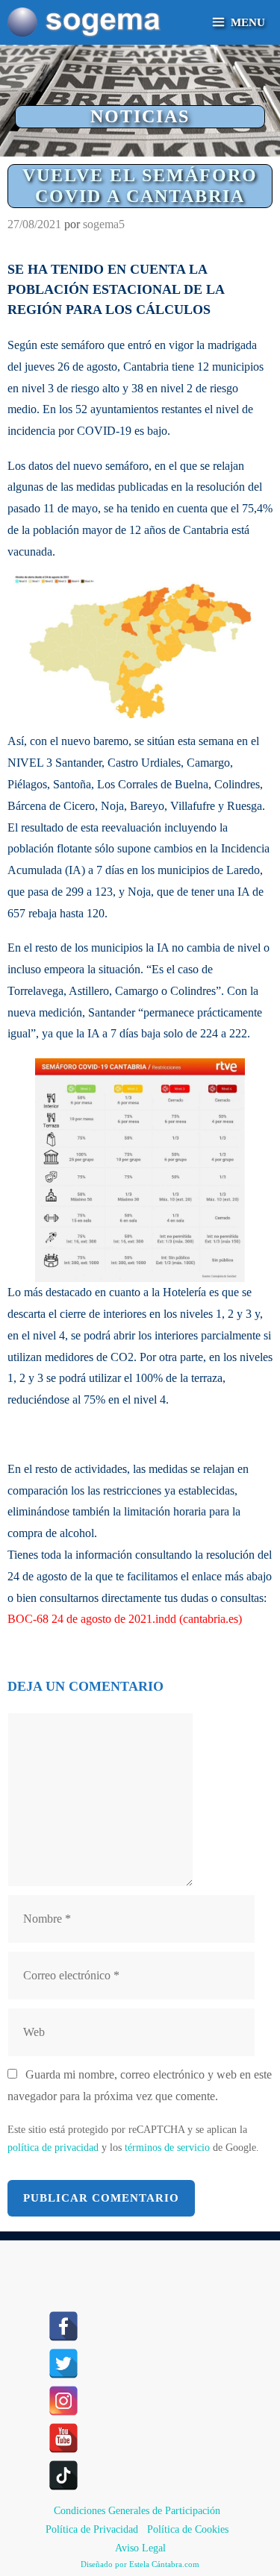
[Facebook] (63, 2326)
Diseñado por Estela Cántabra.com (140, 2564)
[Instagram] (63, 2401)
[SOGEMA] (84, 22)
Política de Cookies (188, 2529)
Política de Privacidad (92, 2529)
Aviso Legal (140, 2548)
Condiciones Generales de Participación (137, 2511)
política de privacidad (53, 2148)
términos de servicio (167, 2148)
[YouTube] (63, 2438)
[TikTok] (63, 2475)
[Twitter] (63, 2363)
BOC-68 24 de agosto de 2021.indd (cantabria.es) (125, 1619)
